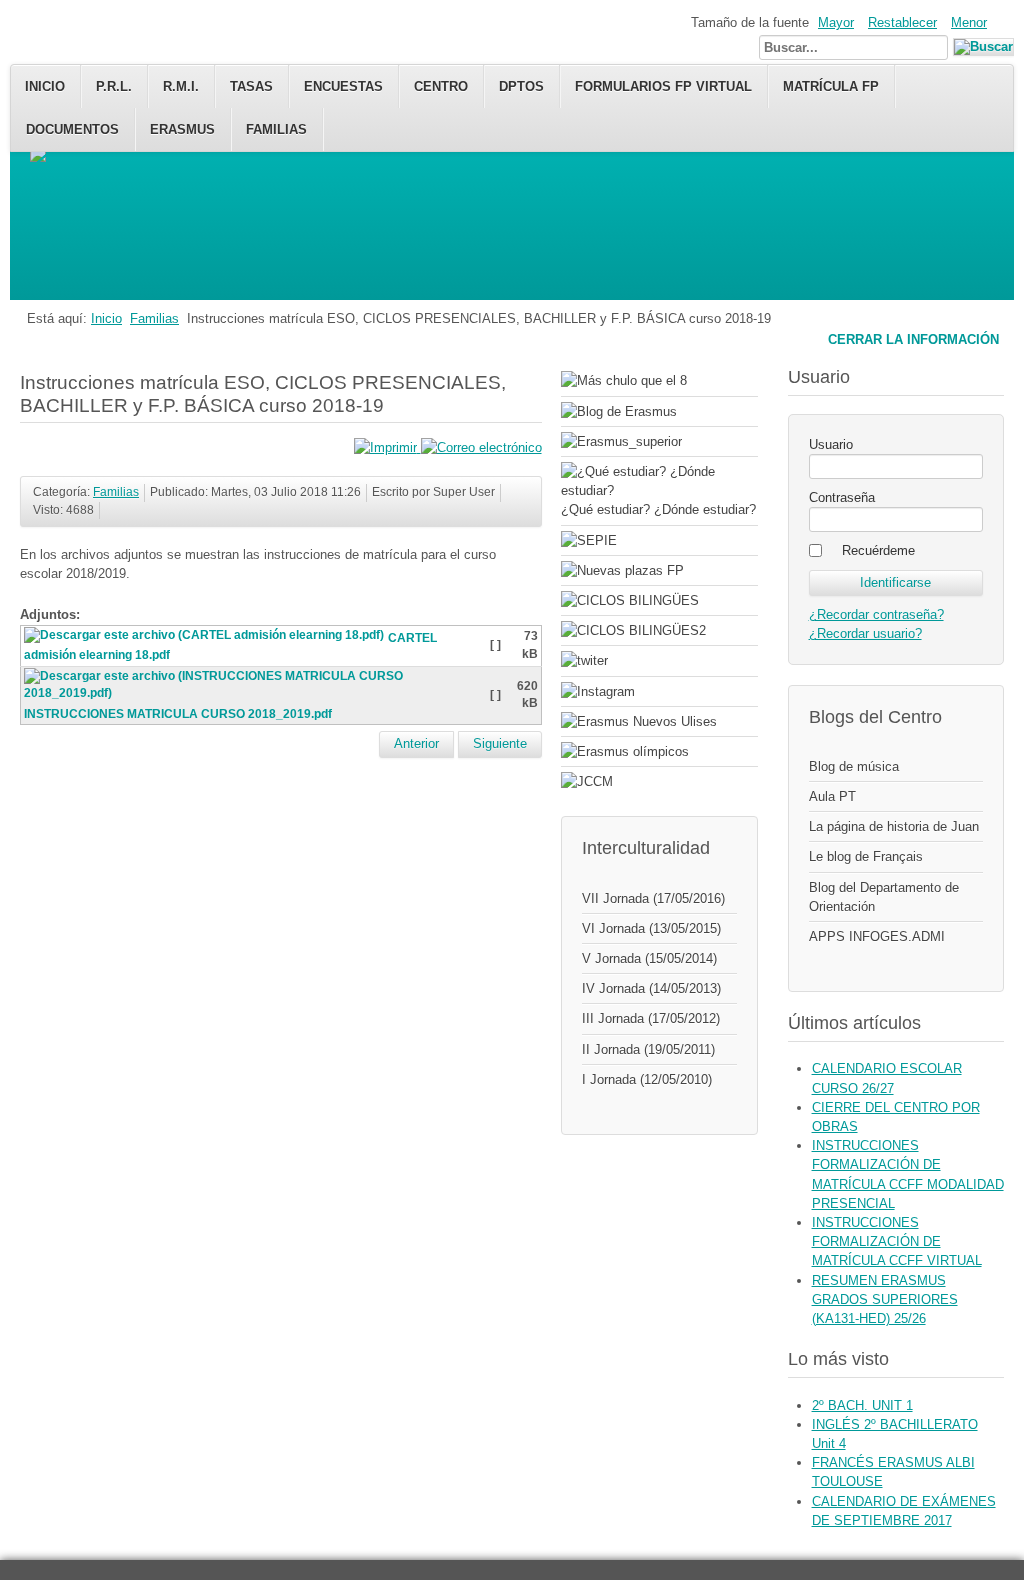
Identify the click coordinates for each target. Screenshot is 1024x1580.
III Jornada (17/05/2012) (651, 1018)
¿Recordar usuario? (865, 633)
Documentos (72, 129)
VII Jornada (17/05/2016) (653, 898)
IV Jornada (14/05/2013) (651, 988)
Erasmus (182, 129)
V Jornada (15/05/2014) (649, 958)
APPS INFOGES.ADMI (877, 936)
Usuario (831, 444)
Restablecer (902, 22)
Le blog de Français (866, 856)
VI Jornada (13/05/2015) (651, 928)
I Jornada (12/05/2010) (647, 1079)
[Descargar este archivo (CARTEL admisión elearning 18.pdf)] (206, 638)
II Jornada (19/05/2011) (648, 1049)
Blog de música (854, 766)
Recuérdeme (878, 550)
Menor (969, 22)
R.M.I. (181, 86)
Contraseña (842, 497)
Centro (441, 86)
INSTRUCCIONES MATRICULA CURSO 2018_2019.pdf (178, 714)
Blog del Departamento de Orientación (884, 897)
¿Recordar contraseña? (876, 614)
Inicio (45, 86)
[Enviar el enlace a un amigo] (481, 447)
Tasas (251, 86)
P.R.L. (114, 86)
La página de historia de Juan (894, 826)
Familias (276, 129)
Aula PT (832, 796)
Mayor (836, 22)
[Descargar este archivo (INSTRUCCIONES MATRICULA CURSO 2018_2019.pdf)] (256, 696)
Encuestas (343, 86)
